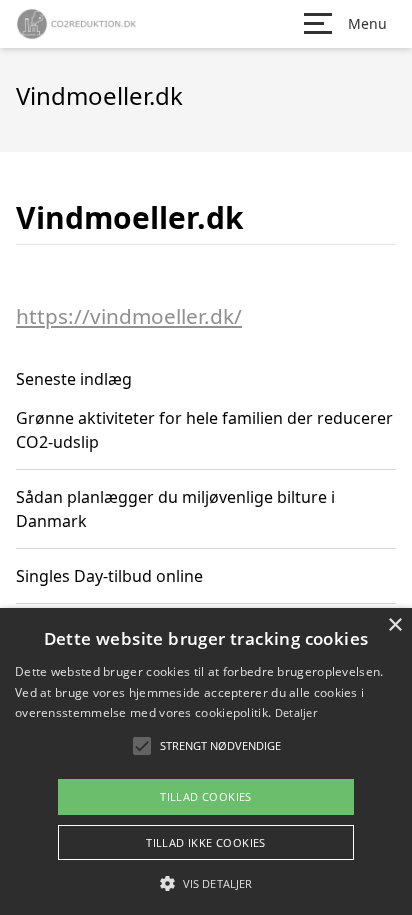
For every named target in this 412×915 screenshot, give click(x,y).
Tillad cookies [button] (206, 796)
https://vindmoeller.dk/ (129, 316)
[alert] (206, 761)
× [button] (394, 625)
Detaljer (296, 712)
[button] (206, 883)
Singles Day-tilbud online (109, 576)
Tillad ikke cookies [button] (206, 842)
